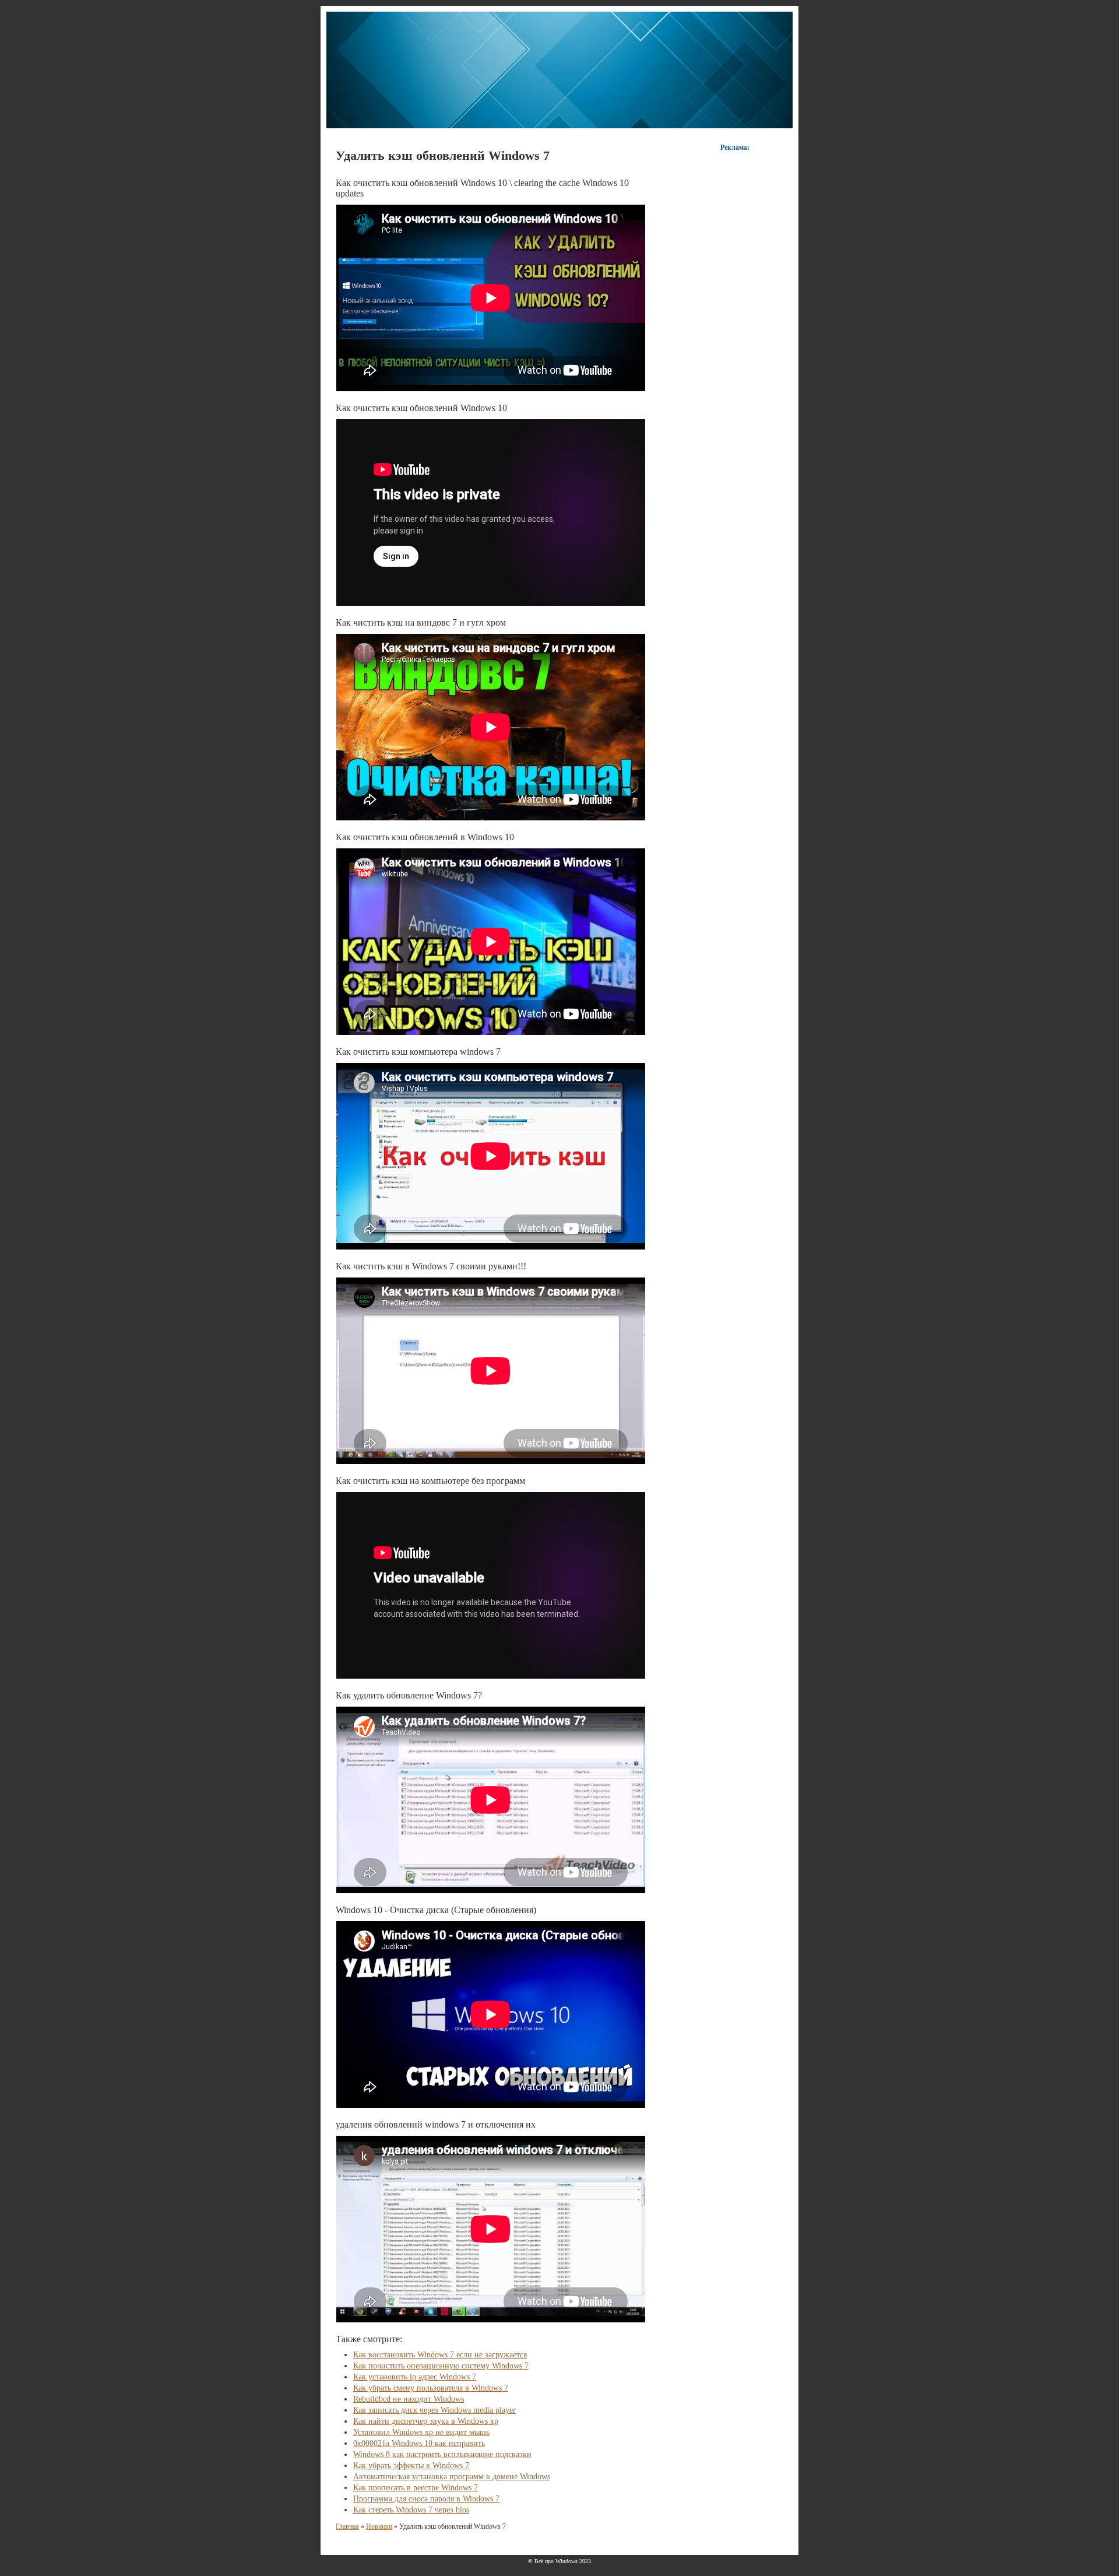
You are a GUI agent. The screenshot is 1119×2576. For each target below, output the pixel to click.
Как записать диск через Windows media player (434, 2410)
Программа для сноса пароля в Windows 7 (426, 2499)
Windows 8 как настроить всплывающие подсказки (442, 2454)
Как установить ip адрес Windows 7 (415, 2377)
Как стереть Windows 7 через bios (411, 2510)
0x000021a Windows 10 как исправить (419, 2443)
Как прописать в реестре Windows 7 (416, 2488)
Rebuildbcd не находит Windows (409, 2399)
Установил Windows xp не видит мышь (421, 2432)
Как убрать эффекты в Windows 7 (411, 2466)
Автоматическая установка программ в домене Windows (452, 2477)
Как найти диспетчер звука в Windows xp (426, 2421)
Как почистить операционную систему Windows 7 (441, 2366)
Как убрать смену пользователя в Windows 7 (431, 2388)
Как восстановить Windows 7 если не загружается (440, 2355)
